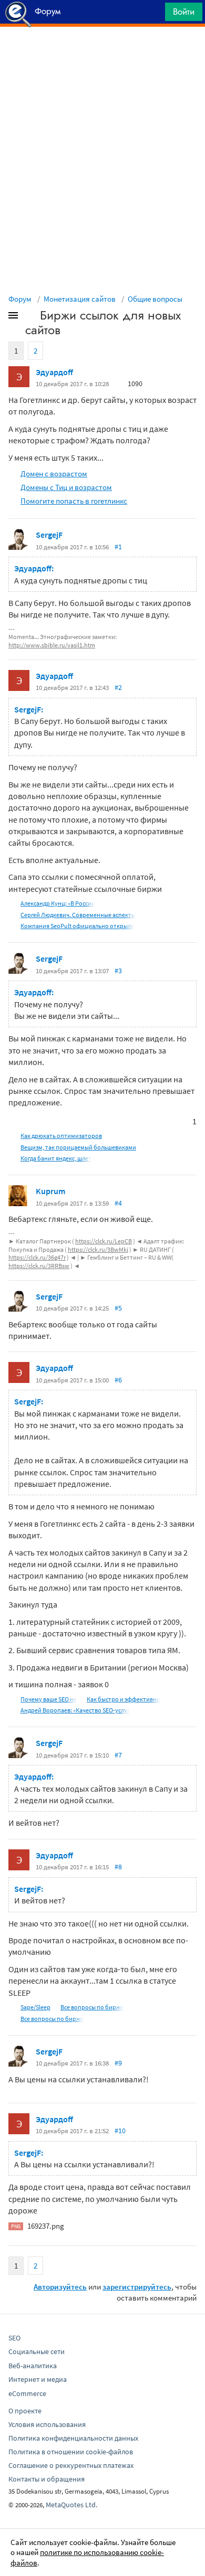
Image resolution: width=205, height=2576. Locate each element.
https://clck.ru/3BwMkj (98, 1249)
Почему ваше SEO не (49, 1699)
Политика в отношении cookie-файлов (71, 2452)
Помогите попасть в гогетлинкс (74, 501)
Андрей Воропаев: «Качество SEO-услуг (75, 1710)
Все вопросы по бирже (92, 2007)
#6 (118, 1380)
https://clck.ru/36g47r (37, 1257)
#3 (118, 971)
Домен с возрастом (54, 473)
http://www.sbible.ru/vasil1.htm (52, 645)
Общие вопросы (155, 299)
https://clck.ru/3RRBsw (39, 1266)
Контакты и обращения (47, 2479)
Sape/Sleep (35, 2007)
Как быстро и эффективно (124, 1699)
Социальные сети (37, 2351)
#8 (118, 1867)
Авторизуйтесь (60, 2287)
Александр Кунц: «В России (58, 903)
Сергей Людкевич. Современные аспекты (78, 915)
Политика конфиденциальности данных (73, 2438)
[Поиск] (153, 14)
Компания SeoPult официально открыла (77, 926)
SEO (14, 2338)
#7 (118, 1755)
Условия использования (47, 2424)
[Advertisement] (102, 53)
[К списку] (30, 317)
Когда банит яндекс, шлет (56, 1158)
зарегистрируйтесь (137, 2287)
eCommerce (27, 2393)
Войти (184, 12)
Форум (20, 299)
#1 (118, 547)
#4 (118, 1203)
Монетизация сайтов (80, 299)
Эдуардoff (54, 372)
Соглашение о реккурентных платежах (71, 2465)
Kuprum (50, 1191)
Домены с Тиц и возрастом (66, 487)
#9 (118, 2063)
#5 (118, 1308)
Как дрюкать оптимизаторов (61, 1136)
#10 (120, 2131)
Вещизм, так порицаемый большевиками (78, 1147)
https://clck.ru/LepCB (104, 1241)
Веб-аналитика (33, 2366)
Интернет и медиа (38, 2379)
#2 (118, 687)
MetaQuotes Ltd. (71, 2505)
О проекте (25, 2411)
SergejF (49, 535)
